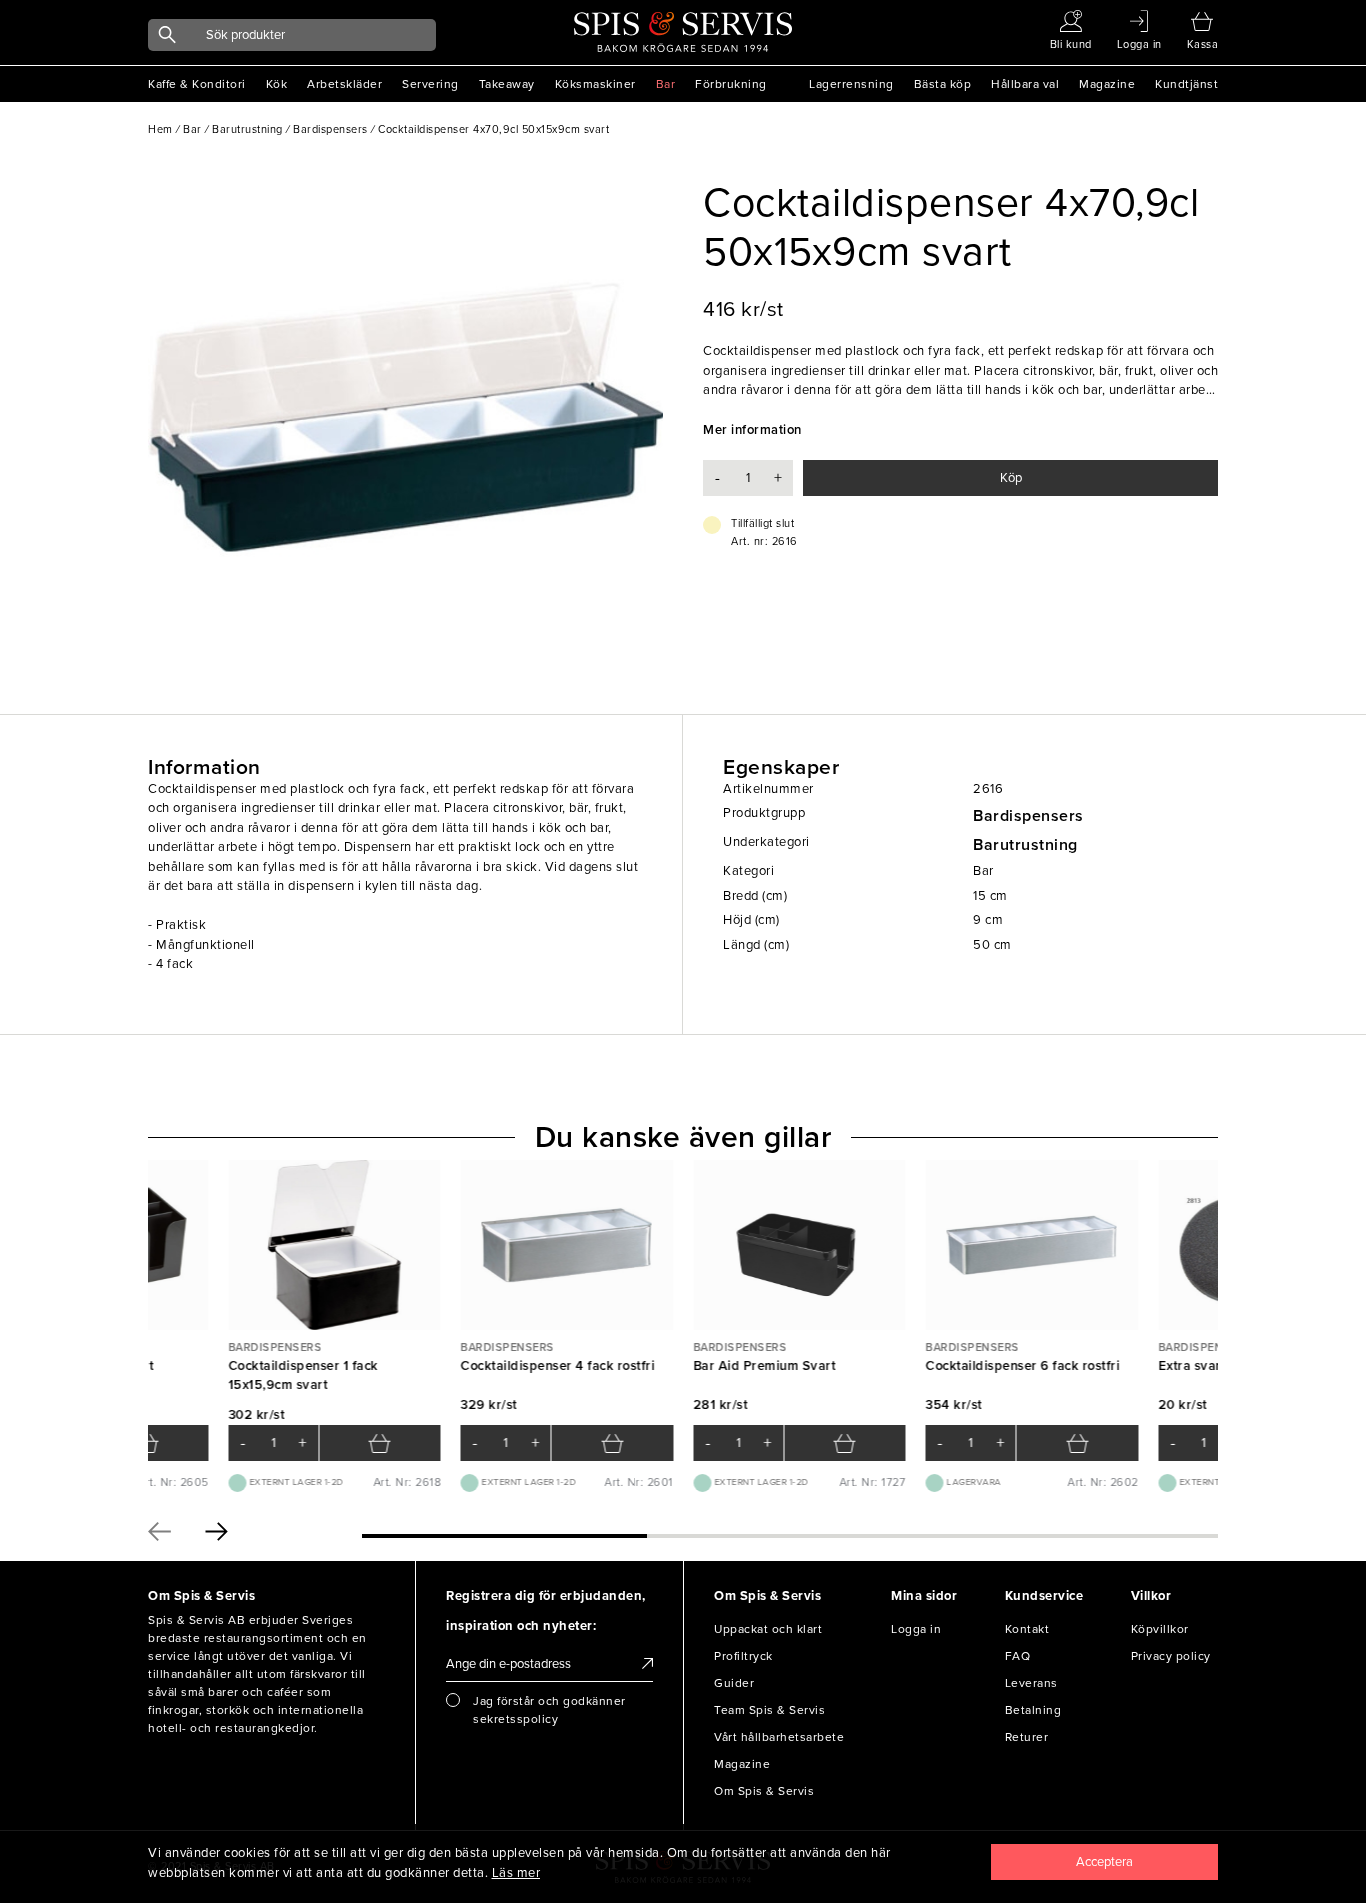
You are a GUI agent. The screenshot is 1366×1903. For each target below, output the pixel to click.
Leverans (1031, 1683)
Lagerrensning (851, 84)
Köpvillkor (1160, 1629)
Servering (430, 84)
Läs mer (516, 1873)
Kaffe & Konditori (197, 84)
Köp (1011, 478)
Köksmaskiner (595, 84)
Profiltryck (743, 1656)
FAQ (1018, 1656)
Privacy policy (1171, 1656)
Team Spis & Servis (769, 1710)
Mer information (752, 430)
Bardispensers (1028, 816)
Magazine (1107, 84)
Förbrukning (731, 84)
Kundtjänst (1186, 84)
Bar (666, 84)
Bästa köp (943, 84)
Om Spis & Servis (764, 1791)
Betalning (1033, 1710)
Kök (277, 84)
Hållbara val (1025, 84)
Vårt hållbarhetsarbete (779, 1737)
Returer (1027, 1737)
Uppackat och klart (768, 1629)
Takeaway (507, 84)
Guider (734, 1683)
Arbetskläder (344, 84)
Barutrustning (1025, 845)
